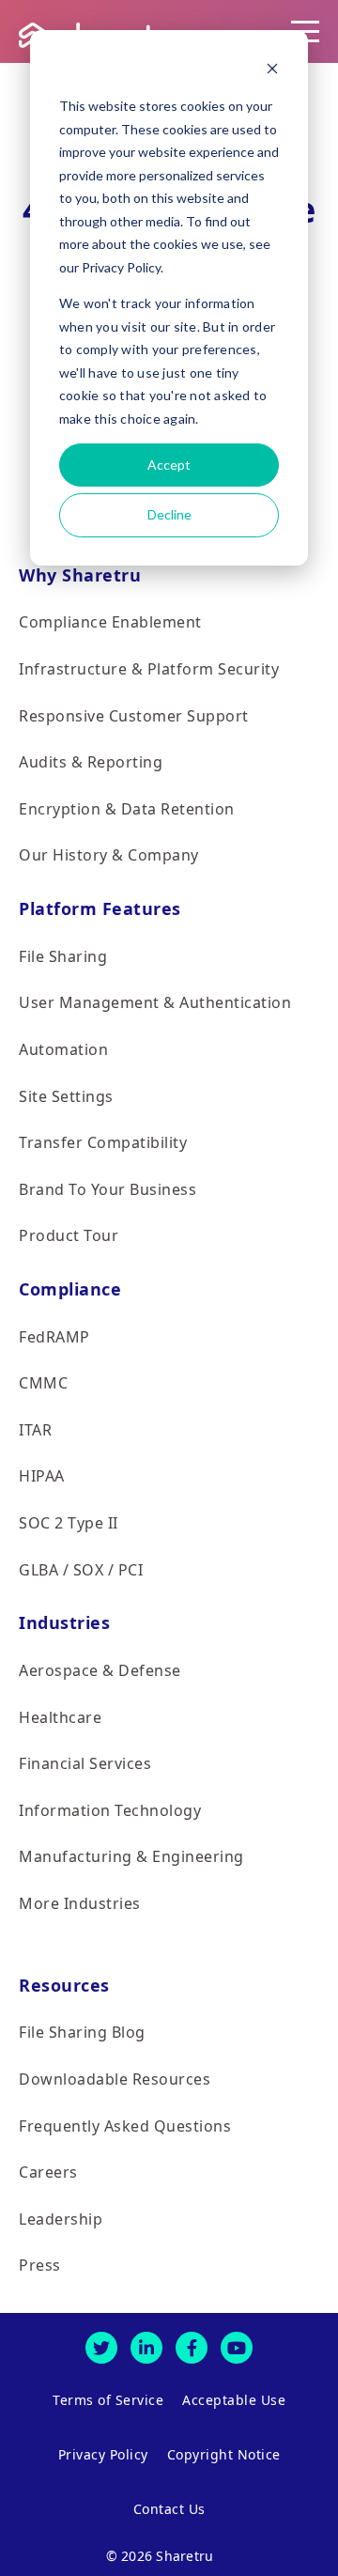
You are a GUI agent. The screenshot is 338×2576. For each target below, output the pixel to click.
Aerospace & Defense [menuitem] (100, 1670)
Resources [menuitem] (64, 1985)
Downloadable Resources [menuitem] (115, 2079)
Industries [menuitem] (64, 1622)
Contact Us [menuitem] (169, 2509)
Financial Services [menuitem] (85, 1763)
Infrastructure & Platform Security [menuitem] (149, 669)
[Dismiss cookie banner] (272, 71)
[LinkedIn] (146, 2348)
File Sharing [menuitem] (63, 956)
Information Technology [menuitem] (110, 1810)
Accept (169, 465)
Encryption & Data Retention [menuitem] (127, 809)
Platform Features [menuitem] (100, 908)
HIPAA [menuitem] (42, 1476)
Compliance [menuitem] (70, 1289)
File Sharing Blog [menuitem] (82, 2032)
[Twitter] (101, 2348)
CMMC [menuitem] (43, 1383)
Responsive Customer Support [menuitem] (134, 716)
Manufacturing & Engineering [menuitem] (131, 1856)
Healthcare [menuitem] (60, 1717)
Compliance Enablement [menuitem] (110, 622)
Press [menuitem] (40, 2265)
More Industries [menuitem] (80, 1903)
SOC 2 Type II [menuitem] (69, 1523)
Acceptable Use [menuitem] (234, 2400)
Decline (169, 514)
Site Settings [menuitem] (66, 1096)
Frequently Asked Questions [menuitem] (125, 2126)
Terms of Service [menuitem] (108, 2400)
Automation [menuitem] (63, 1049)
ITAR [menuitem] (35, 1430)
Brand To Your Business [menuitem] (108, 1189)
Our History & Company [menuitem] (109, 855)
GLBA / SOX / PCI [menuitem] (81, 1570)
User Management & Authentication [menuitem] (155, 1002)
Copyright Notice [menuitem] (224, 2454)
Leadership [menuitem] (61, 2219)
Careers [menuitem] (48, 2172)
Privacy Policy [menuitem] (103, 2454)
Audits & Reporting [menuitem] (91, 762)
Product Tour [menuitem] (69, 1235)
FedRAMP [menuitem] (54, 1337)
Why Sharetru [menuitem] (80, 575)
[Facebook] (192, 2348)
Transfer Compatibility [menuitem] (103, 1142)
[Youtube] (237, 2348)
